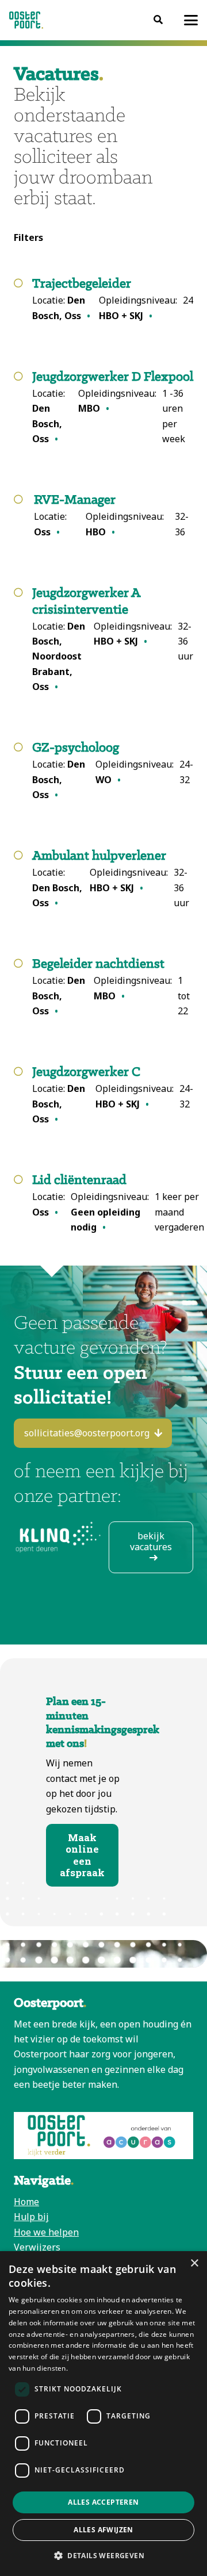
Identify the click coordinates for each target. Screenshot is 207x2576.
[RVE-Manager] (114, 516)
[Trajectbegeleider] (113, 300)
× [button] (194, 2263)
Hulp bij (31, 2217)
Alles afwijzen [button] (103, 2530)
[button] (191, 20)
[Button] (158, 20)
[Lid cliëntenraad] (118, 1203)
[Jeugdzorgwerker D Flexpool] (113, 408)
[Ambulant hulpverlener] (113, 879)
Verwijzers (37, 2247)
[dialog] (103, 2414)
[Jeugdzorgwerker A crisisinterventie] (113, 640)
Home (26, 2202)
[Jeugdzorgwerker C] (113, 1095)
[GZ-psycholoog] (113, 771)
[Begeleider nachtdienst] (113, 987)
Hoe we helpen (46, 2232)
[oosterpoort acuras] (103, 2136)
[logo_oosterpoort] (26, 20)
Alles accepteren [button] (103, 2502)
